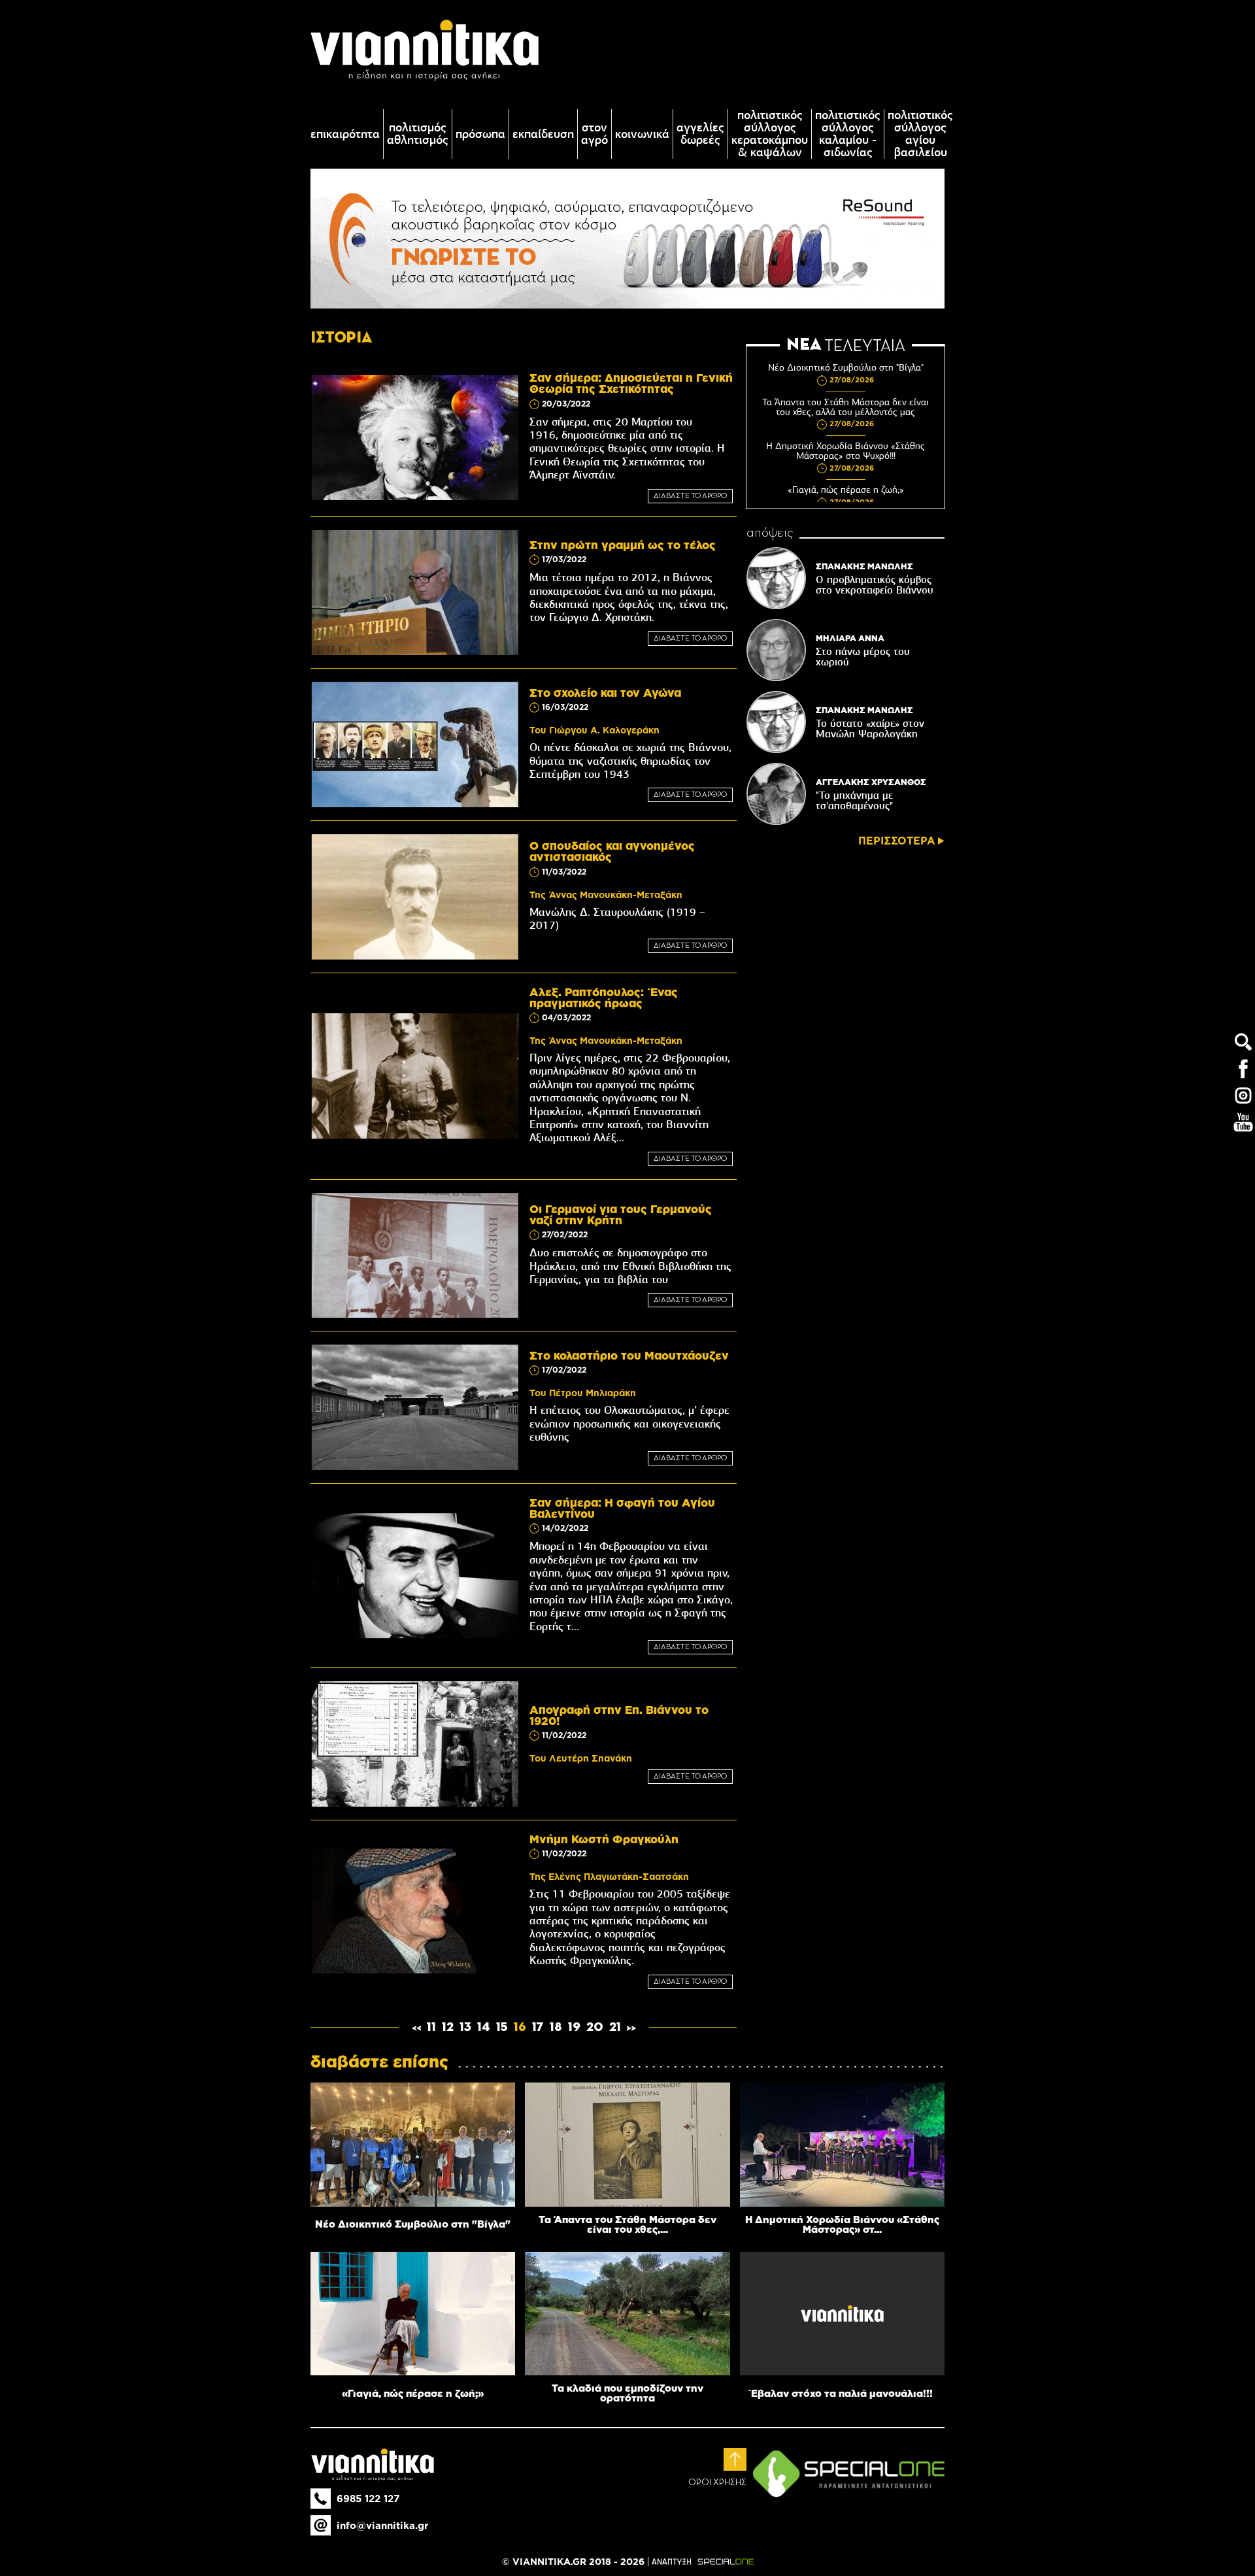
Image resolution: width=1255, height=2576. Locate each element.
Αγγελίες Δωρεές (700, 134)
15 (502, 2028)
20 (595, 2028)
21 (615, 2028)
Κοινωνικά (642, 134)
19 (574, 2028)
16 (520, 2028)
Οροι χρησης (717, 2483)
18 (556, 2028)
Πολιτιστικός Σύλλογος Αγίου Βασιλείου (920, 134)
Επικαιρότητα (345, 134)
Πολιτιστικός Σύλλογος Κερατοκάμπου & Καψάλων (770, 134)
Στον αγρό (594, 134)
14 (484, 2028)
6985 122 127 (368, 2499)
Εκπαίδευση (543, 134)
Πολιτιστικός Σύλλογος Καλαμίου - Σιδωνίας (848, 134)
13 (465, 2028)
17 (538, 2028)
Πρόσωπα (480, 134)
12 (448, 2028)
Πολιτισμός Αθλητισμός (418, 134)
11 (431, 2028)
